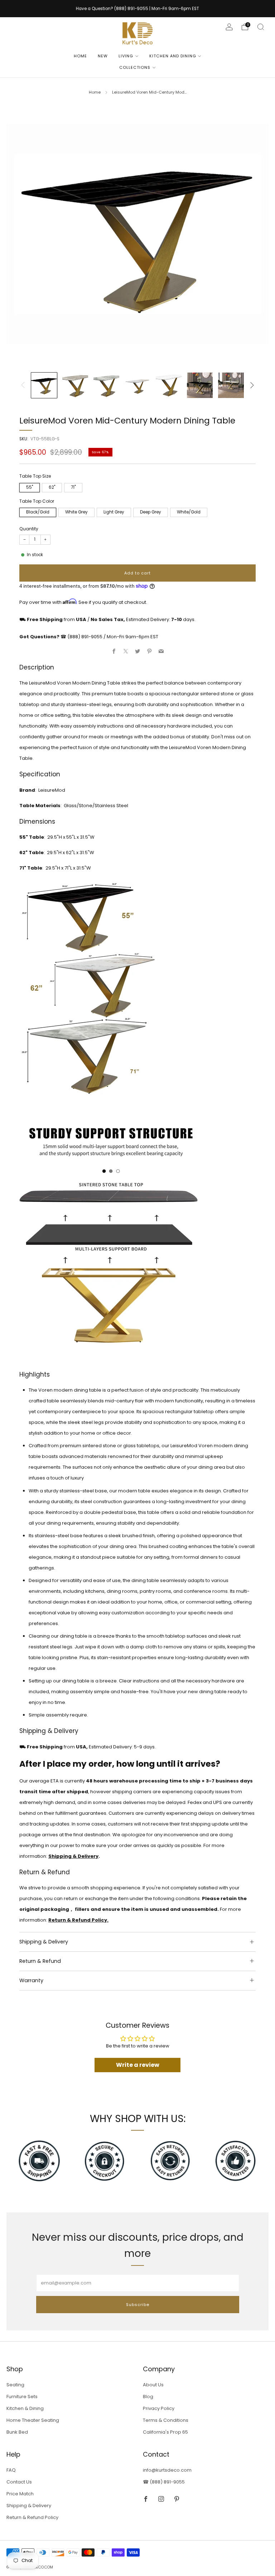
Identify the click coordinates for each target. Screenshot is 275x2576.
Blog (148, 2397)
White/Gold (189, 512)
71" (73, 487)
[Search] (261, 27)
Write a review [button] (138, 2065)
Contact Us (19, 2482)
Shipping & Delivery (73, 1856)
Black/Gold (38, 512)
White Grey (76, 512)
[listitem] (137, 9)
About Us (153, 2385)
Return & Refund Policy (32, 2517)
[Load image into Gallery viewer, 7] (231, 385)
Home (80, 56)
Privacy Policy (159, 2408)
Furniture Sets (22, 2397)
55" (30, 487)
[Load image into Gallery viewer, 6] (200, 385)
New (103, 56)
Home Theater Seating (33, 2420)
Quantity (29, 529)
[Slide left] (23, 385)
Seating (15, 2385)
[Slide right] (252, 385)
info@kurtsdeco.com (167, 2470)
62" (52, 487)
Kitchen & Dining (25, 2408)
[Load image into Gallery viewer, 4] (137, 385)
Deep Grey (151, 512)
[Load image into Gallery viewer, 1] (44, 385)
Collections (135, 67)
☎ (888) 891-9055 (164, 2482)
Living (126, 56)
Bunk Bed (17, 2432)
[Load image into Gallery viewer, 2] (75, 385)
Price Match (20, 2494)
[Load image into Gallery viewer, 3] (106, 385)
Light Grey (114, 512)
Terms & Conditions (166, 2420)
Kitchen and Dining (173, 56)
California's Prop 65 (165, 2432)
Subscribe (138, 2305)
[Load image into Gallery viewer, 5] (169, 385)
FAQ (11, 2470)
